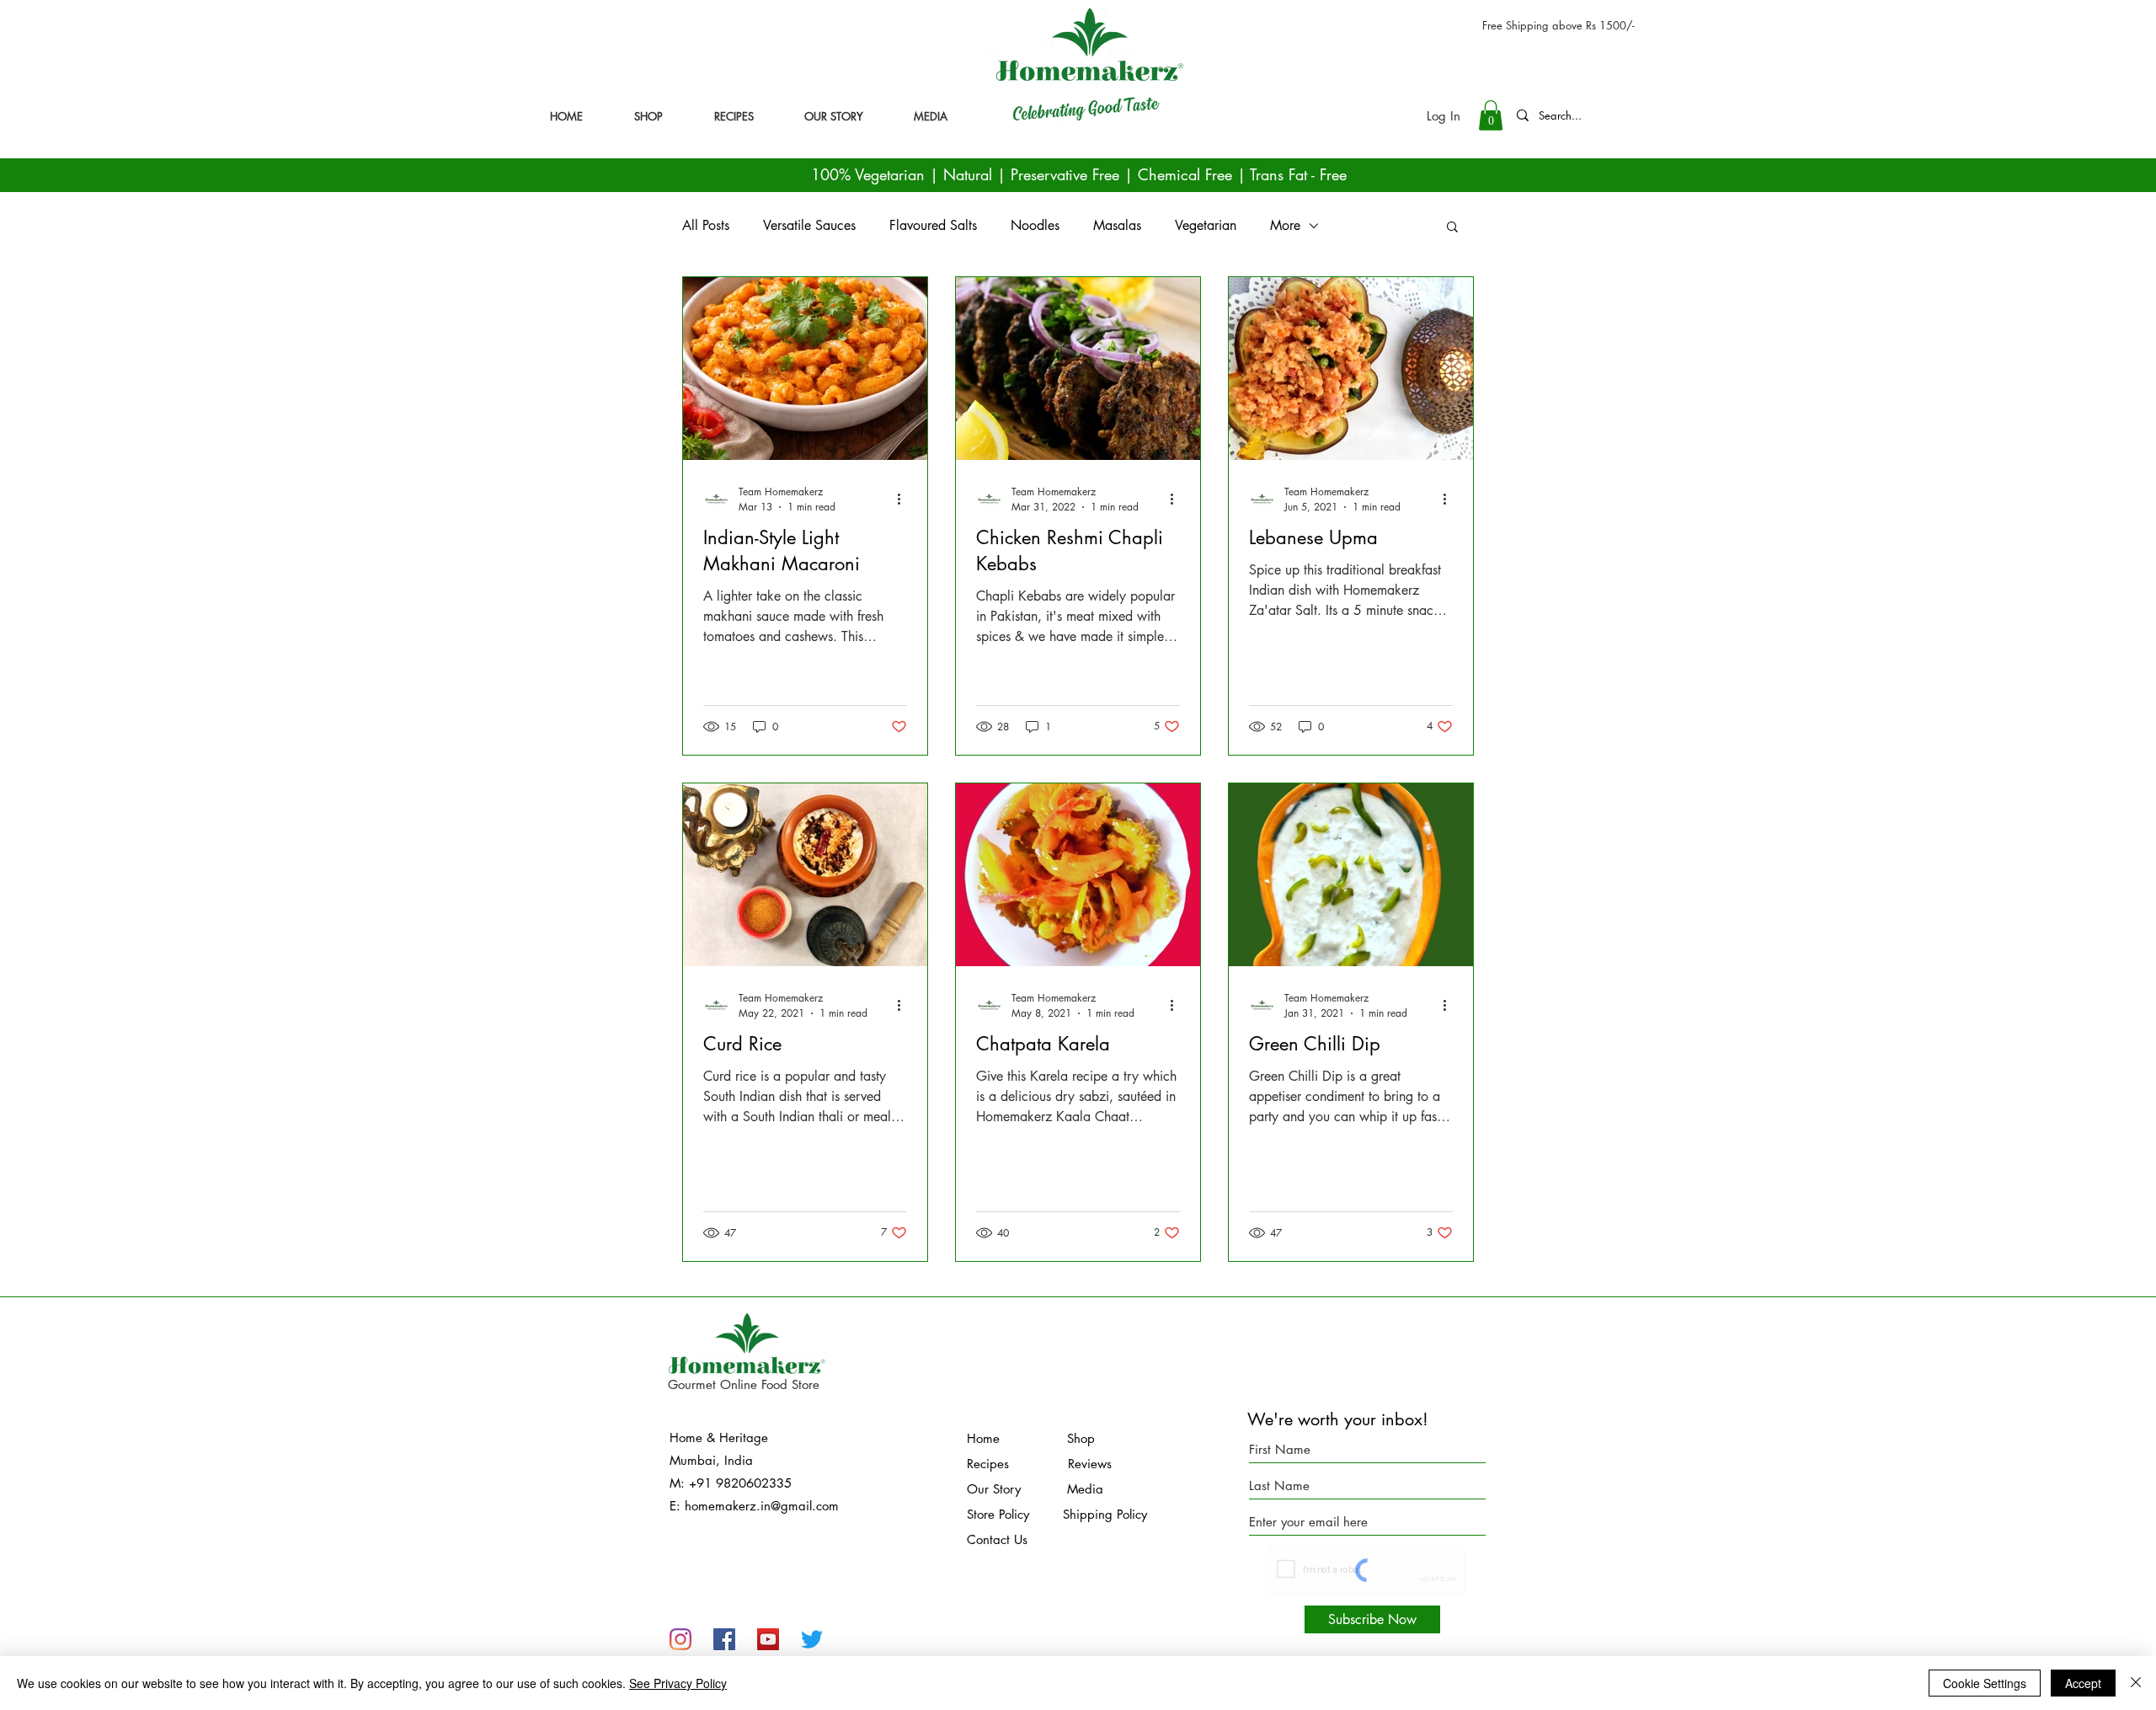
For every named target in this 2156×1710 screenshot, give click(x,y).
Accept (2083, 1683)
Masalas (1117, 225)
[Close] (2136, 1683)
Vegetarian (1206, 225)
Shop (1081, 1438)
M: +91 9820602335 (731, 1483)
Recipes (988, 1464)
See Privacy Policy (678, 1683)
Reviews (1090, 1464)
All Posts (706, 225)
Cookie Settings (1985, 1683)
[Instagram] (680, 1639)
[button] (1491, 115)
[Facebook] (724, 1639)
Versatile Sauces (809, 225)
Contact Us (997, 1539)
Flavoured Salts (933, 225)
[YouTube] (768, 1639)
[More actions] (905, 499)
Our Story (996, 1489)
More (1285, 225)
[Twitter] (812, 1639)
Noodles (1035, 225)
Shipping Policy (1105, 1514)
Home (1017, 1438)
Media (1064, 1489)
